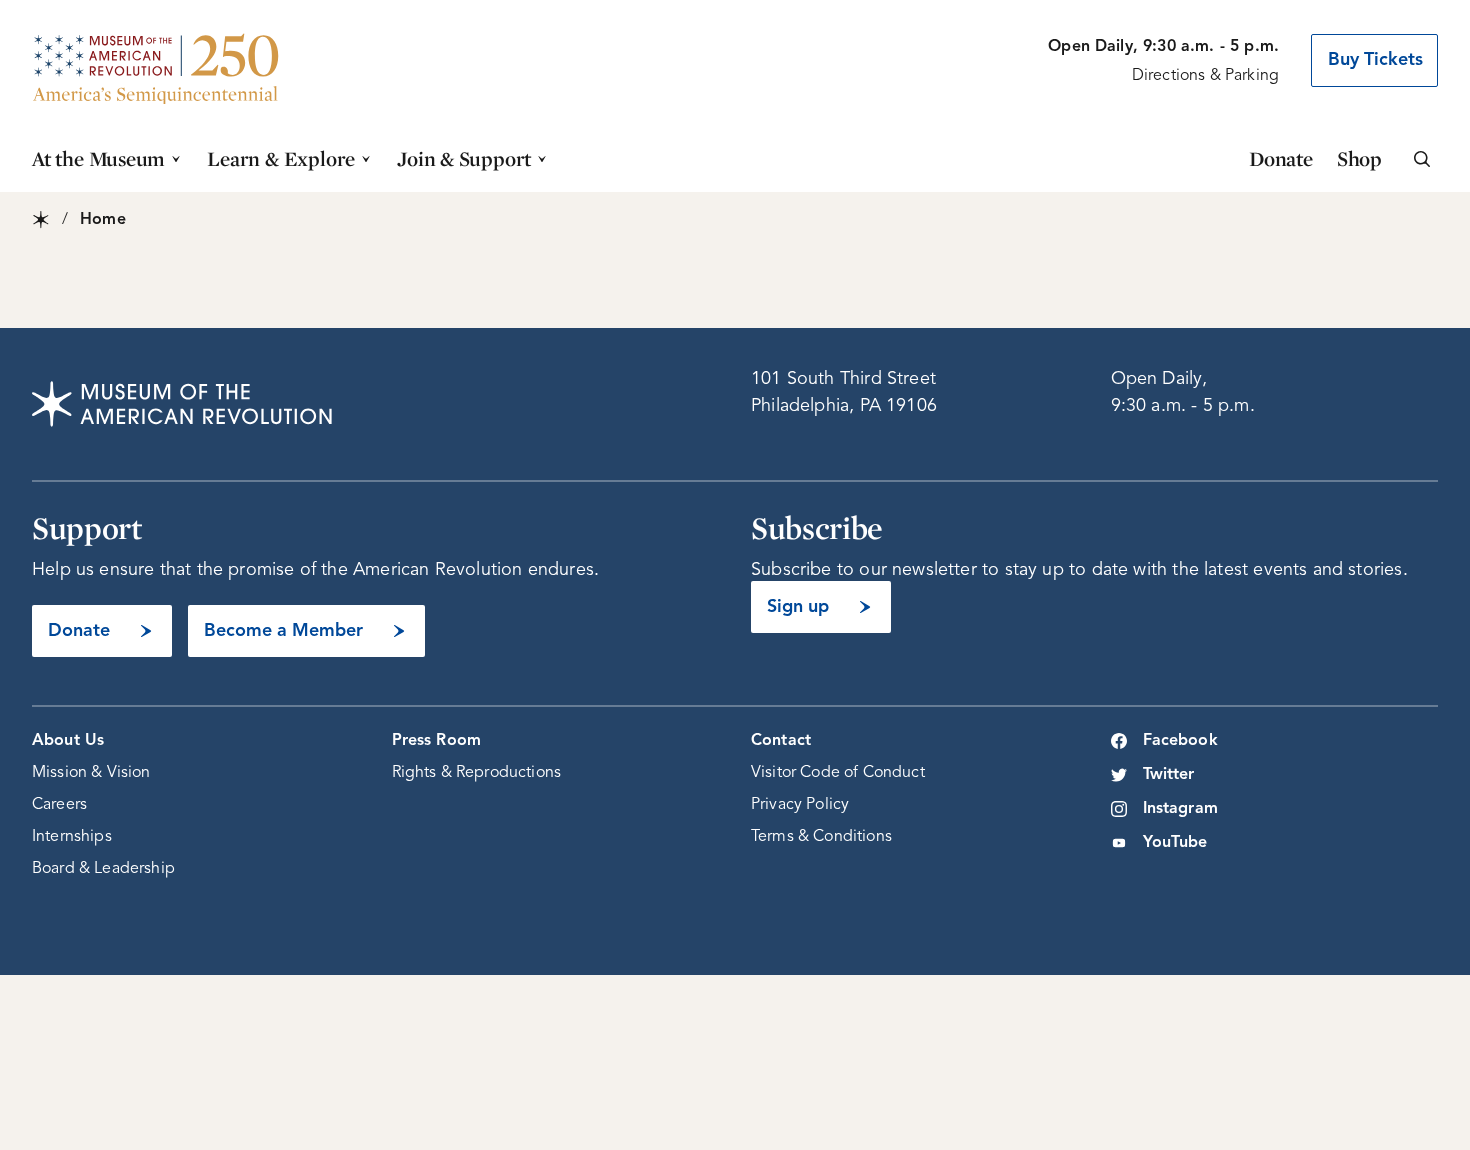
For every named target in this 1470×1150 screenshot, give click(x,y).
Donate (1281, 158)
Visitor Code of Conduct (838, 773)
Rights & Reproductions (477, 773)
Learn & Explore (281, 158)
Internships (72, 837)
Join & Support (464, 158)
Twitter (1169, 775)
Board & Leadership (103, 869)
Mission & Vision (91, 773)
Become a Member (283, 631)
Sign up (798, 607)
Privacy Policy (800, 805)
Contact (781, 741)
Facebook (1180, 741)
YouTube (1175, 843)
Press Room (437, 741)
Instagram (1180, 809)
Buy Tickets (1375, 60)
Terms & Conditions (821, 837)
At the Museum (98, 158)
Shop (1359, 158)
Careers (59, 805)
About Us (68, 741)
